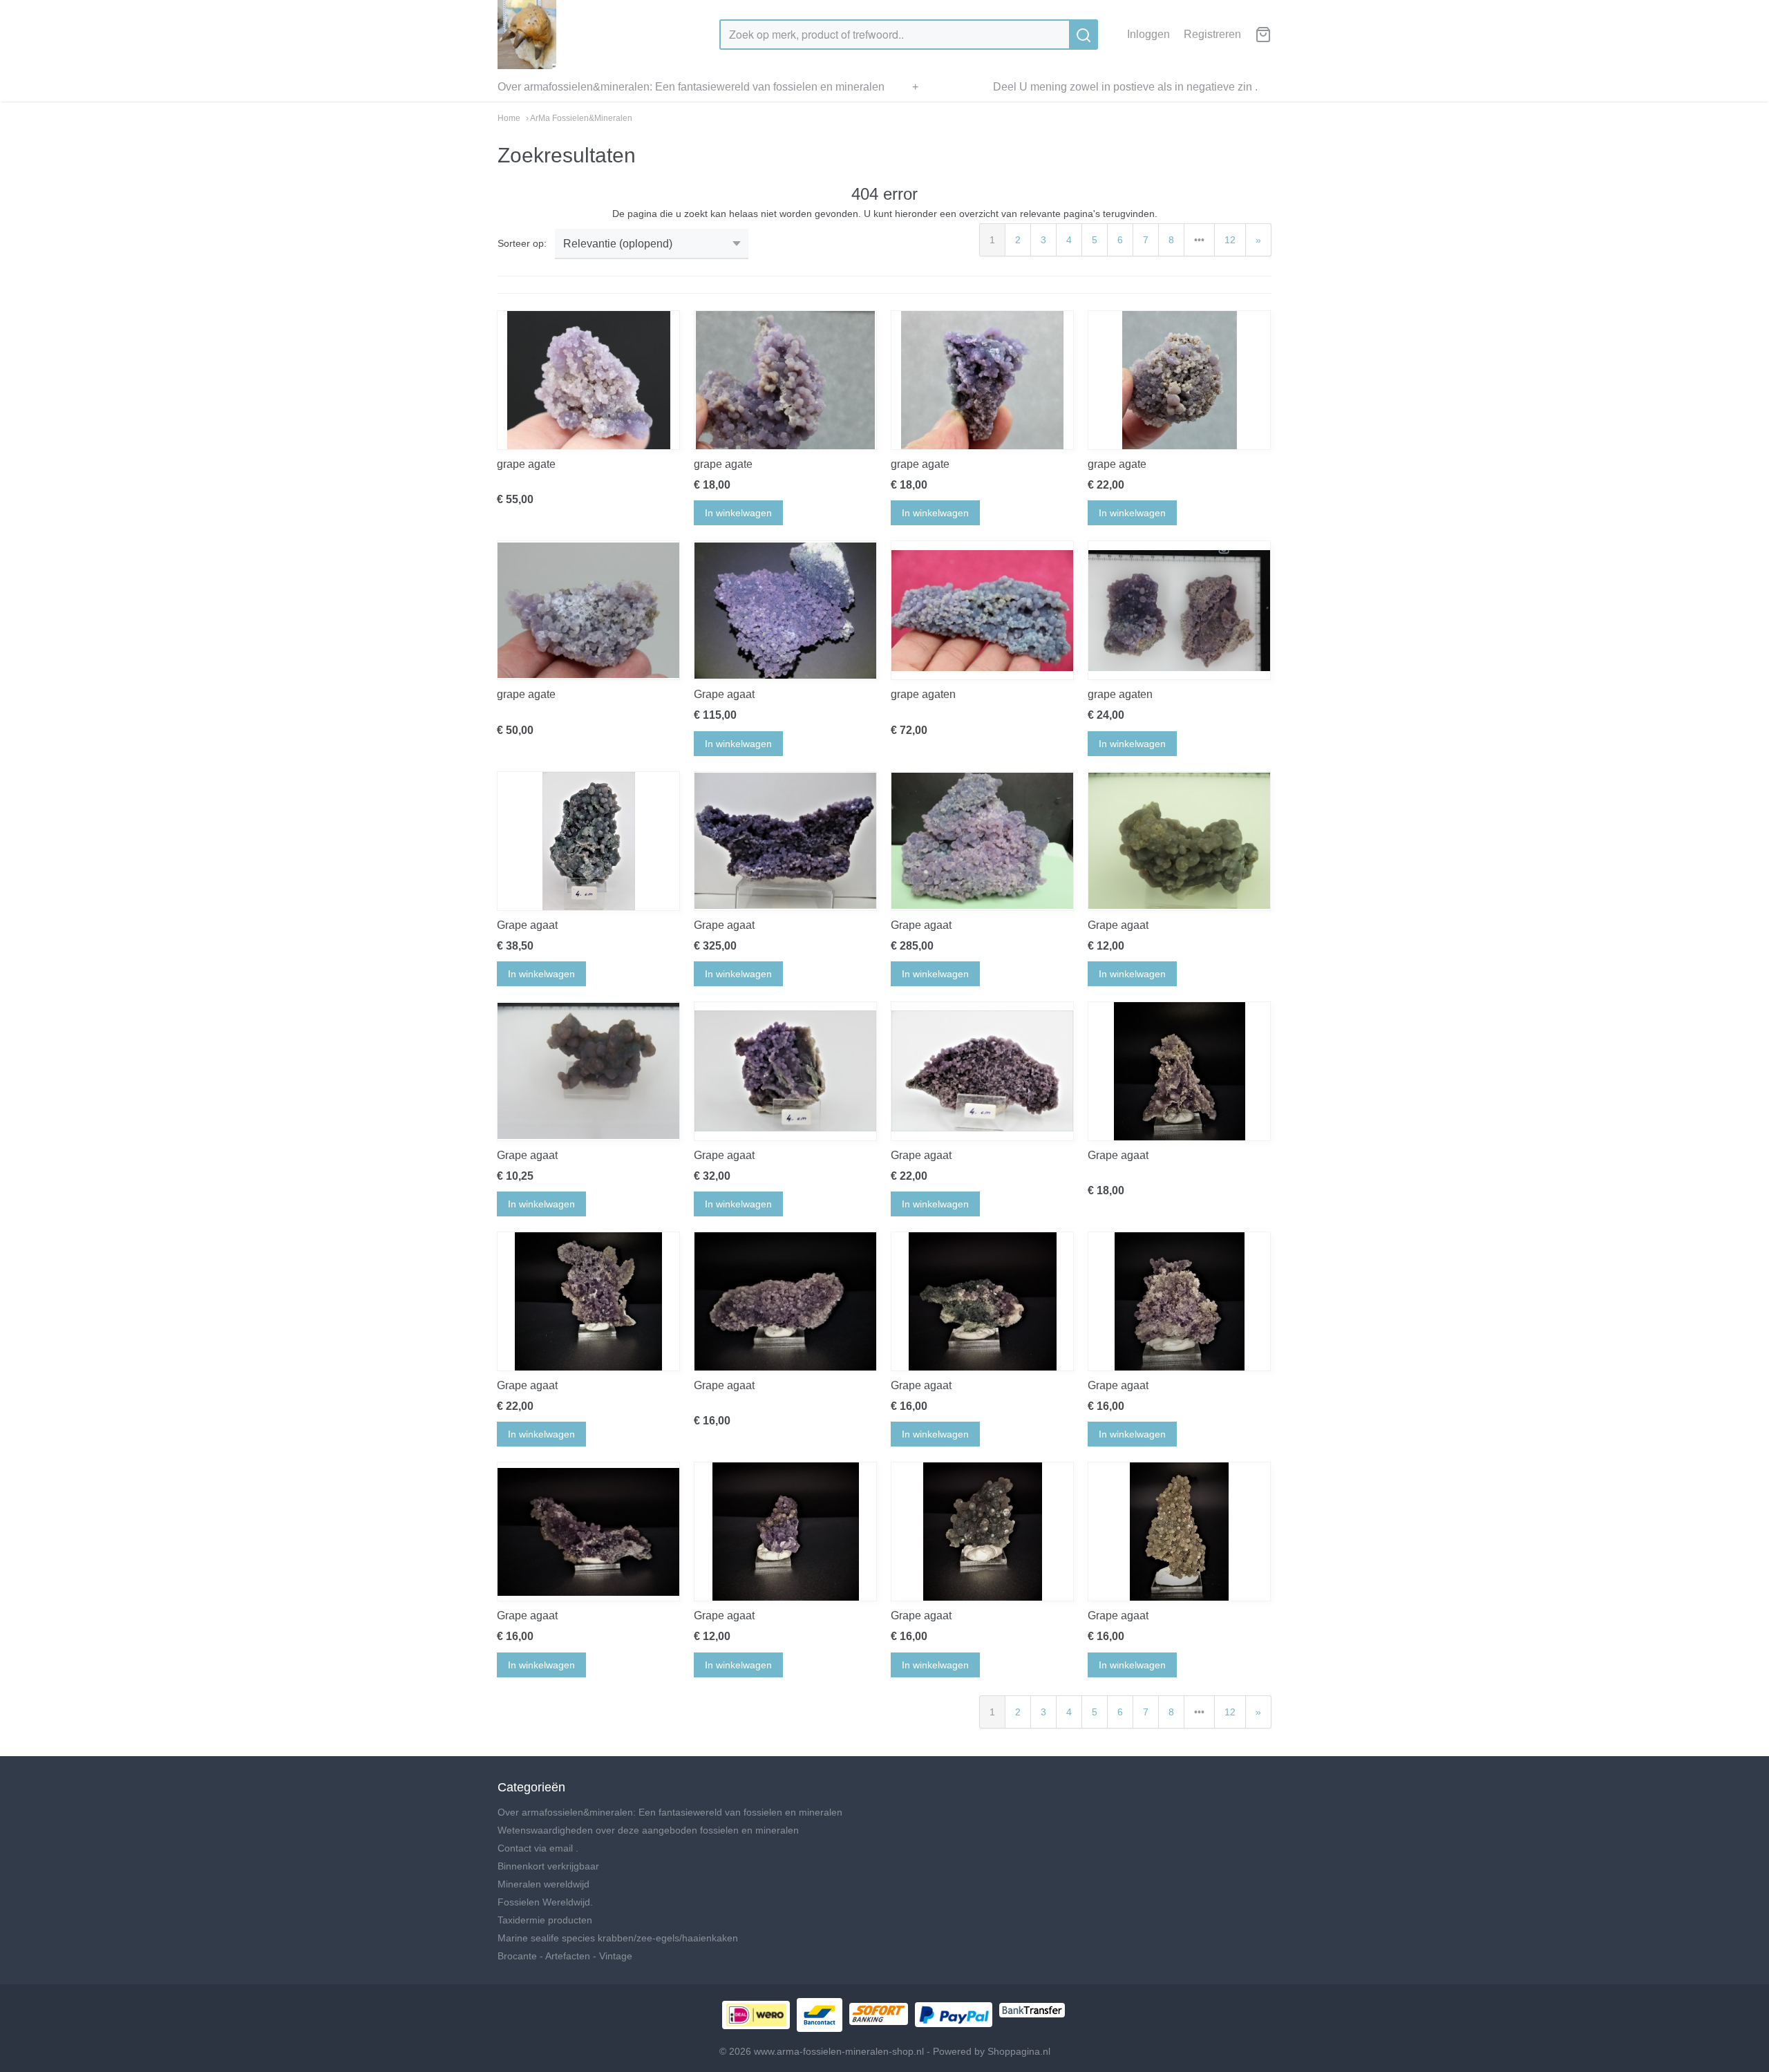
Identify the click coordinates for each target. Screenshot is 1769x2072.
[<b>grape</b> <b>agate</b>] (588, 380)
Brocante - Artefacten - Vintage (565, 1956)
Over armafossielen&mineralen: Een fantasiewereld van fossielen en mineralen (691, 87)
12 (1230, 240)
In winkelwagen (738, 513)
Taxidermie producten (545, 1920)
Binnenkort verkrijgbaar (548, 1866)
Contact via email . (538, 1848)
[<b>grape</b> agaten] (982, 610)
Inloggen (1148, 34)
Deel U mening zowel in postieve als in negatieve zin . (1125, 87)
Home (509, 118)
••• (1199, 240)
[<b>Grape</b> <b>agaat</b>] (785, 610)
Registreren (1212, 34)
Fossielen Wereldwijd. (545, 1902)
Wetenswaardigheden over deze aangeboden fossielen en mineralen (648, 1830)
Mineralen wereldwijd (543, 1884)
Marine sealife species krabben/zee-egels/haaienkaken (618, 1938)
